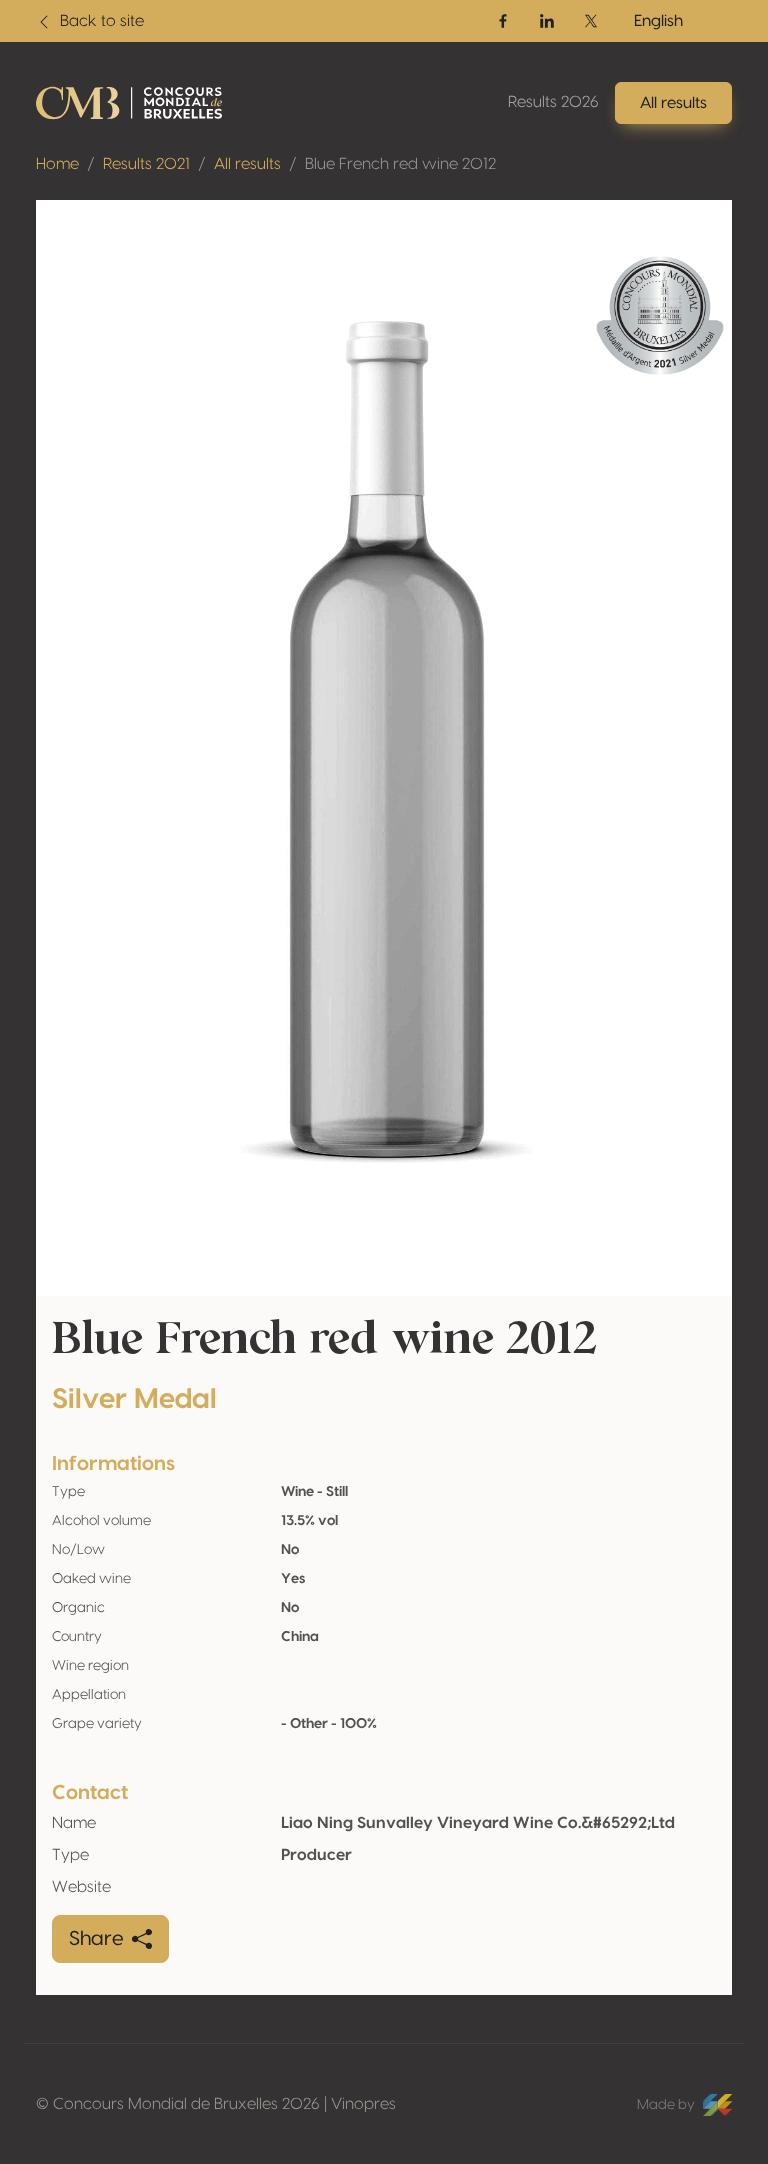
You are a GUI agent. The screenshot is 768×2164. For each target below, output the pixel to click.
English (658, 21)
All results (247, 164)
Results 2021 (146, 164)
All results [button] (673, 103)
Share (96, 1939)
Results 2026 (553, 102)
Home (57, 164)
